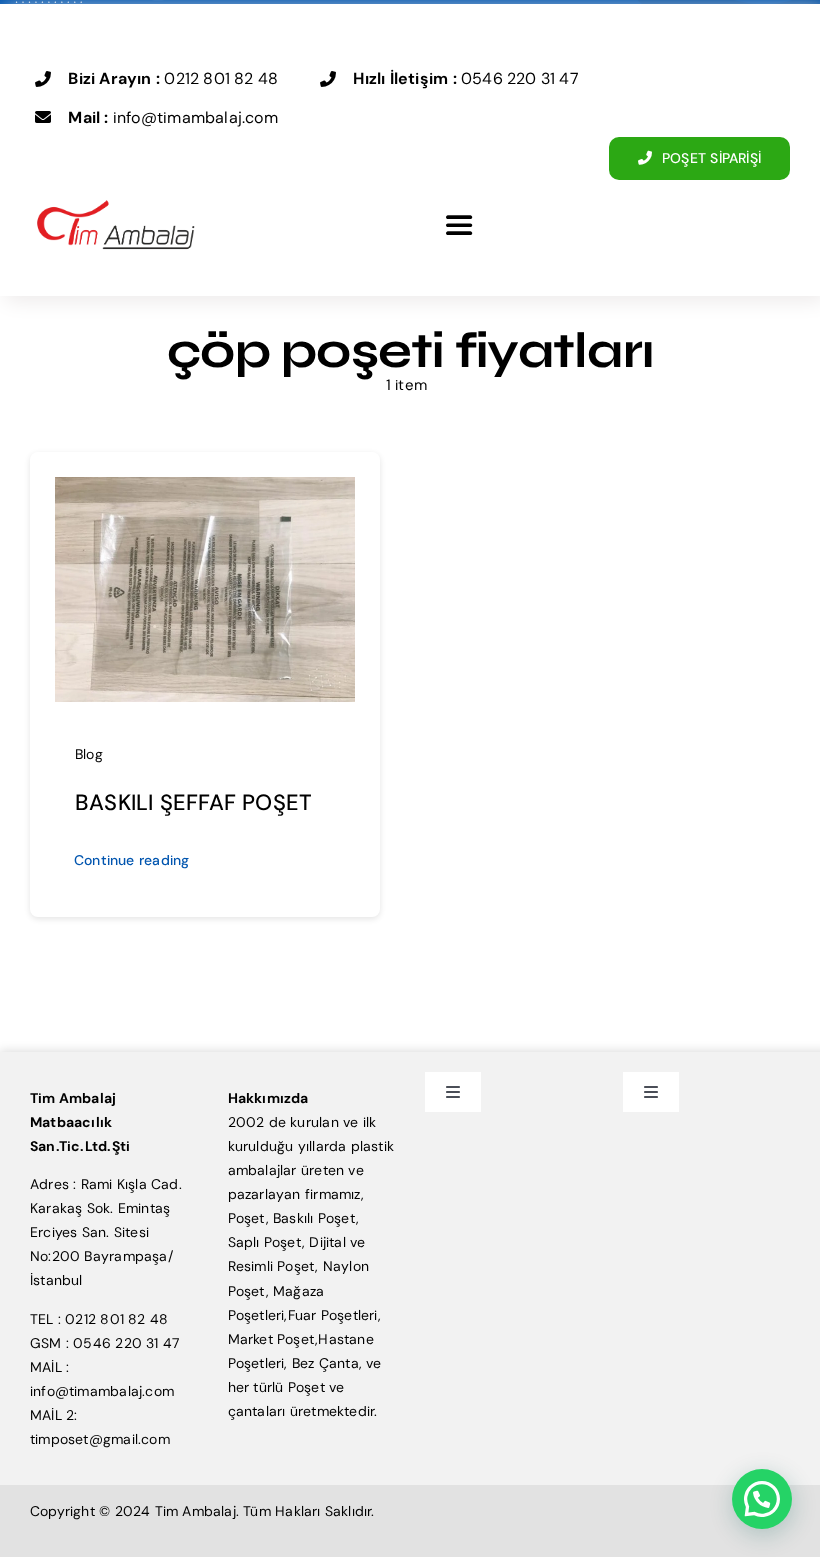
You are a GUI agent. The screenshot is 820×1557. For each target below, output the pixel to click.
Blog (89, 754)
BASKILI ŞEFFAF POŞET (193, 802)
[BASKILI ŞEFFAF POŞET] (205, 489)
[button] (762, 1499)
